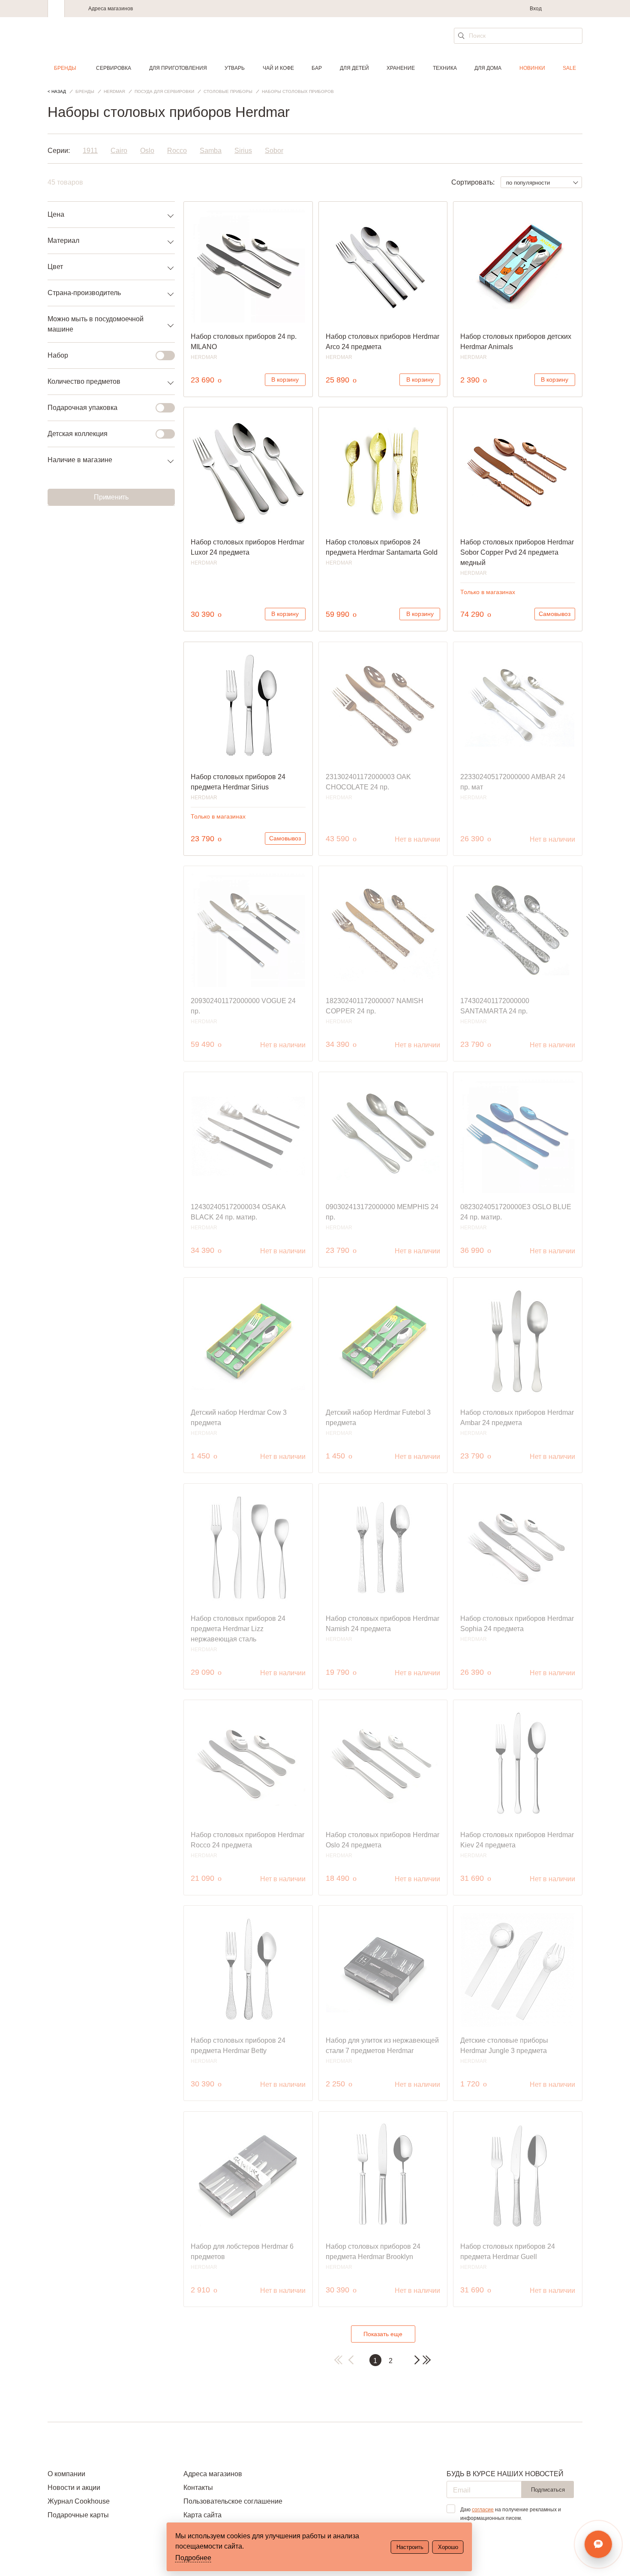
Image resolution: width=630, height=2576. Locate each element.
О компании (66, 2474)
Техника (445, 68)
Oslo (147, 151)
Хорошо (448, 2547)
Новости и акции (74, 2488)
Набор (58, 355)
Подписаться (548, 2490)
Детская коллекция (78, 434)
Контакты (198, 2488)
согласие (483, 2510)
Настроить (410, 2547)
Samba (211, 151)
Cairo (119, 151)
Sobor (274, 151)
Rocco (177, 151)
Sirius (243, 151)
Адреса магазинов (111, 9)
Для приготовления (178, 68)
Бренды (65, 68)
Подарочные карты (78, 2515)
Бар (317, 68)
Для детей (354, 68)
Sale (569, 68)
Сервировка (114, 68)
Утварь (235, 68)
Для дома (488, 68)
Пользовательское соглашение (233, 2501)
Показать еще (383, 2334)
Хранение (401, 68)
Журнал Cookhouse (79, 2501)
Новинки (532, 68)
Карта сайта (202, 2515)
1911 (90, 151)
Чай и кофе (278, 68)
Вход (536, 9)
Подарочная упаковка (82, 408)
